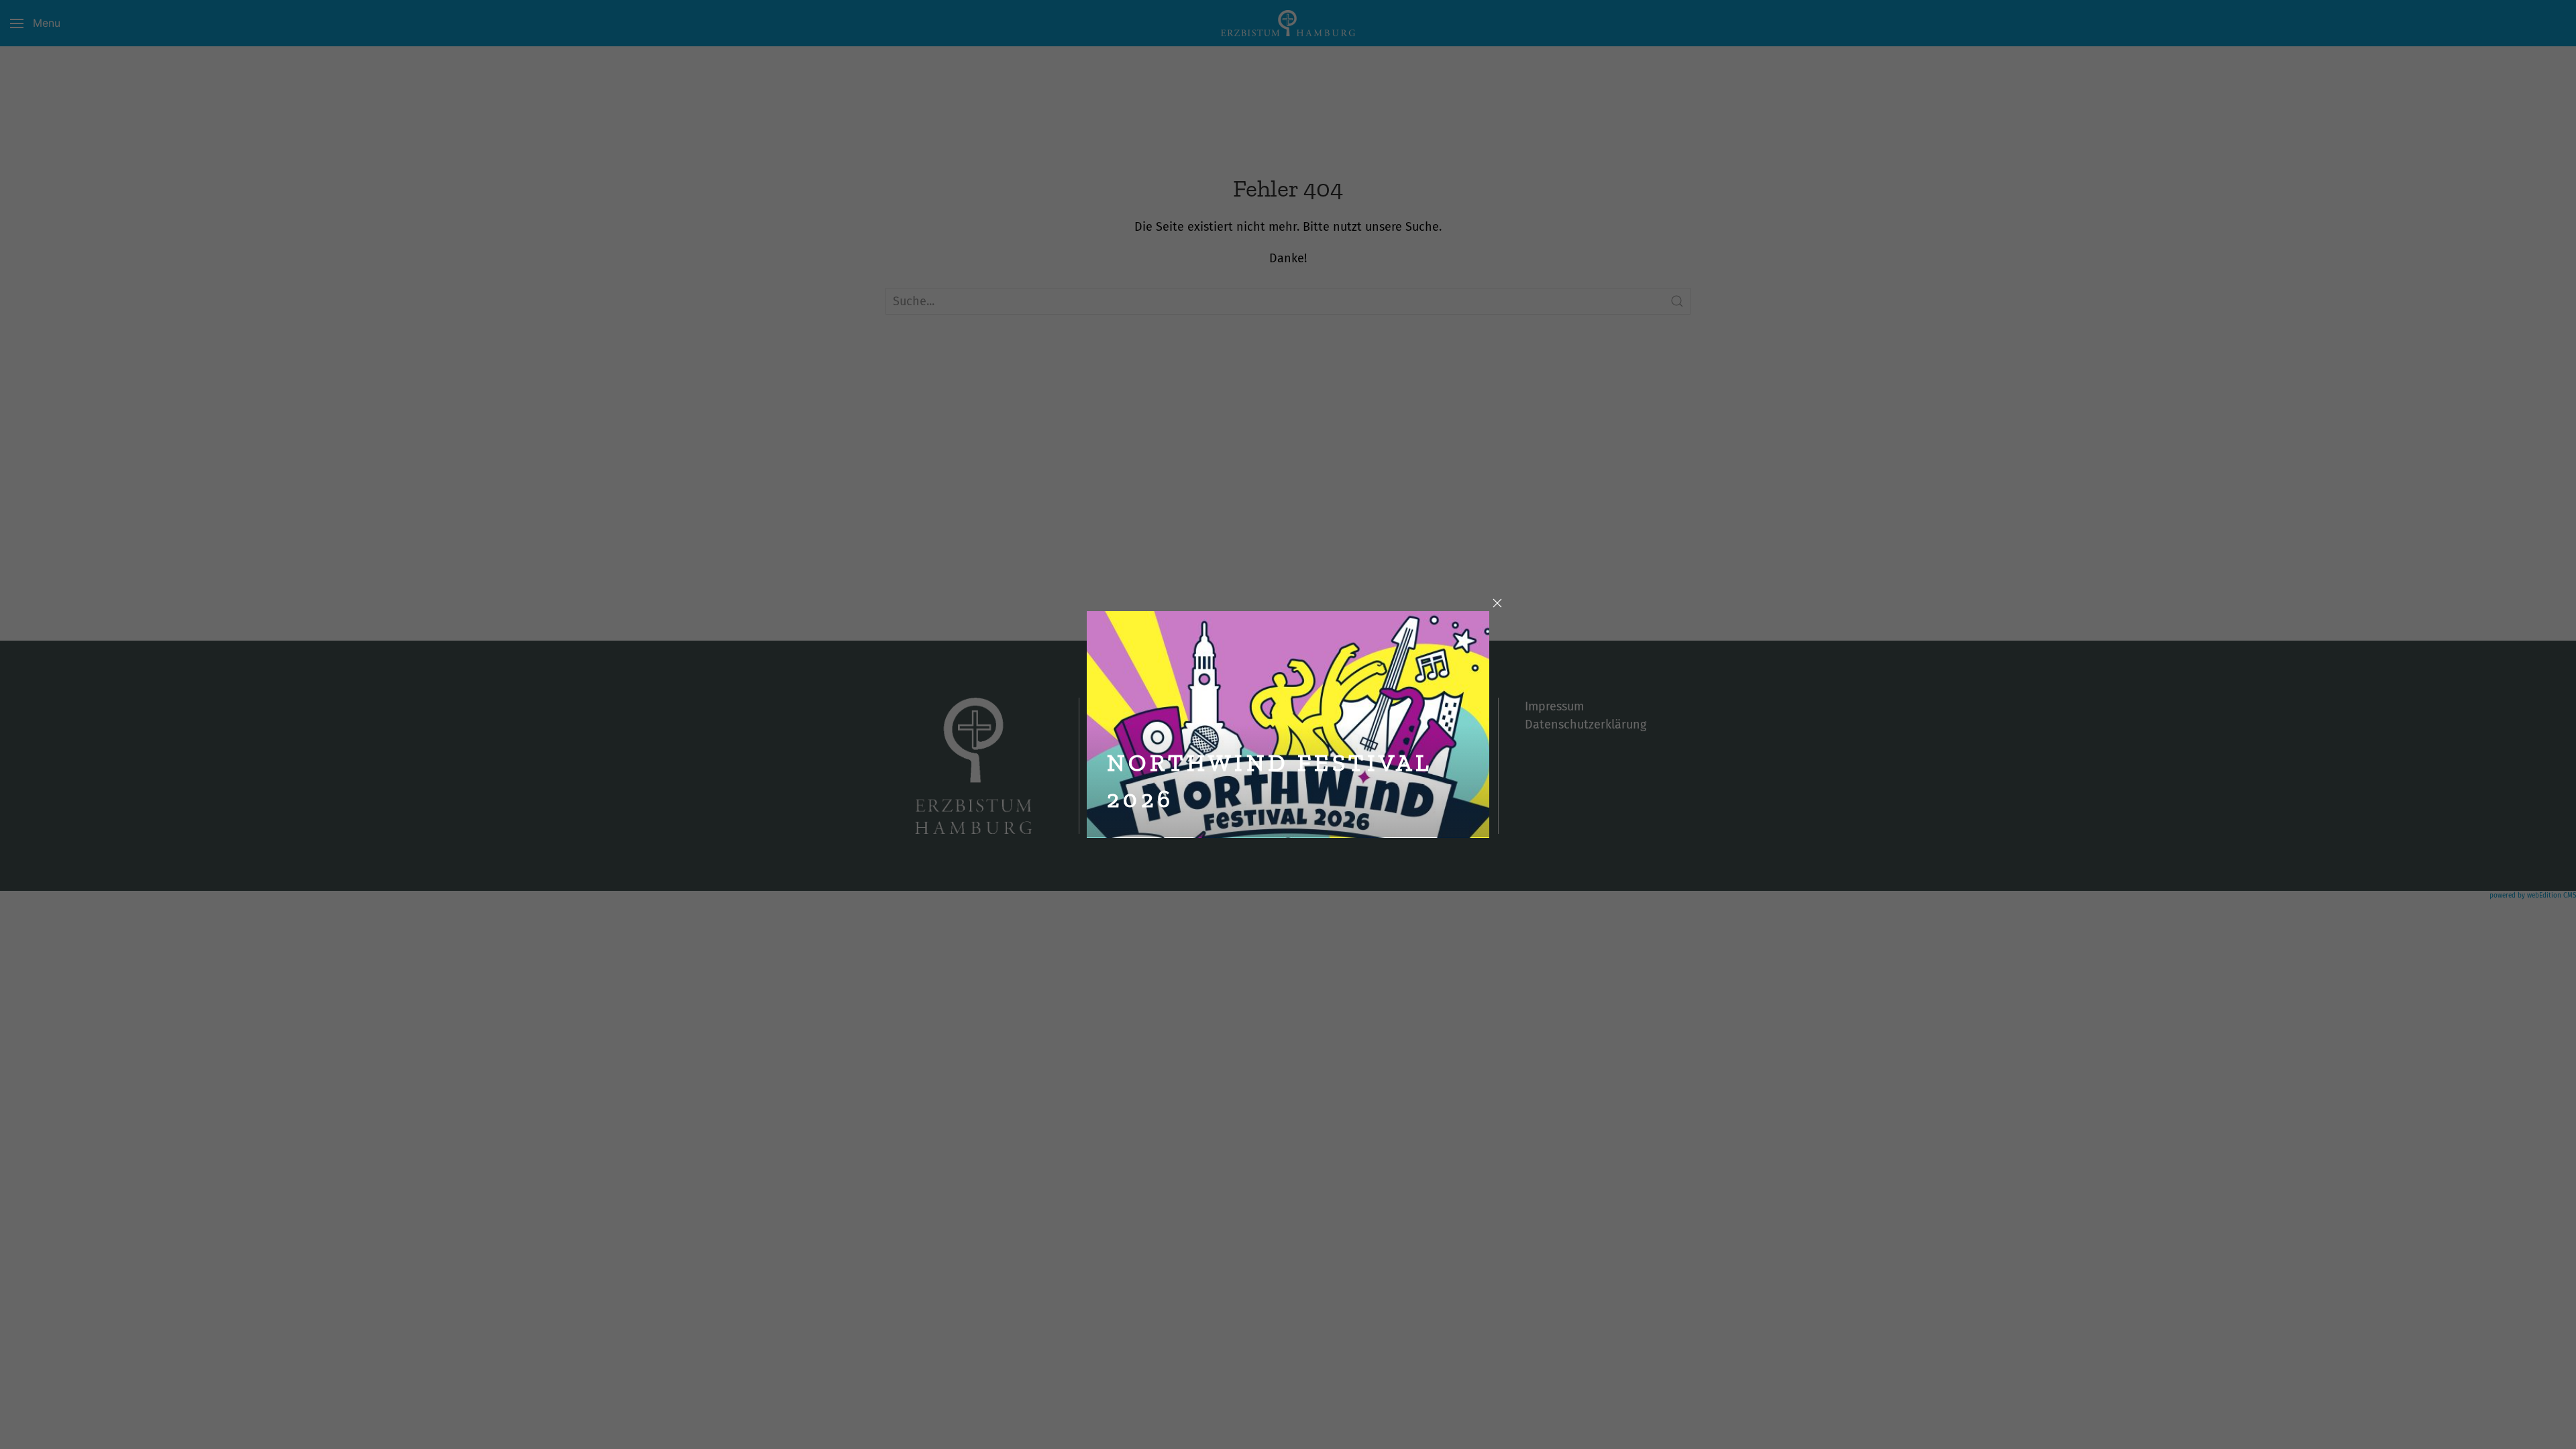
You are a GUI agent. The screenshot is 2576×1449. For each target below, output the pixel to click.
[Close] (1497, 603)
